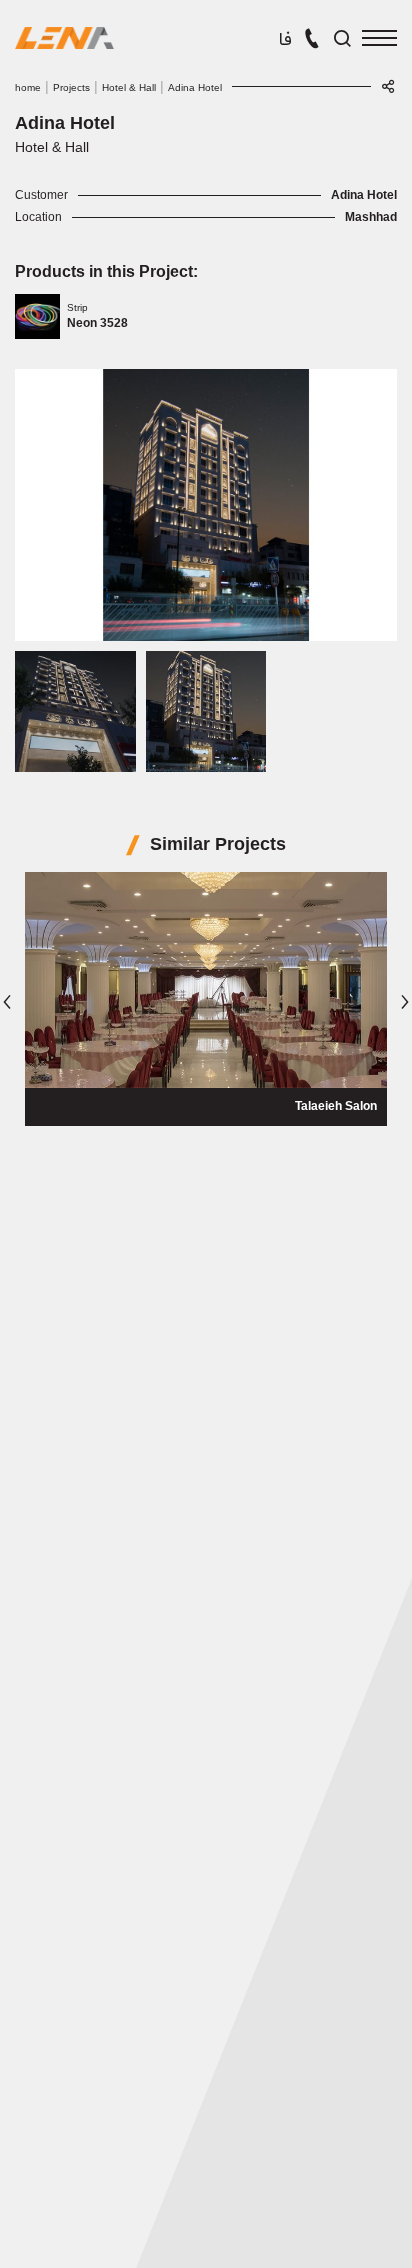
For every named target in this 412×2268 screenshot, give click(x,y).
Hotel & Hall (129, 87)
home (28, 87)
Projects (71, 87)
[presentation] (7, 1002)
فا (285, 40)
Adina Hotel (195, 87)
